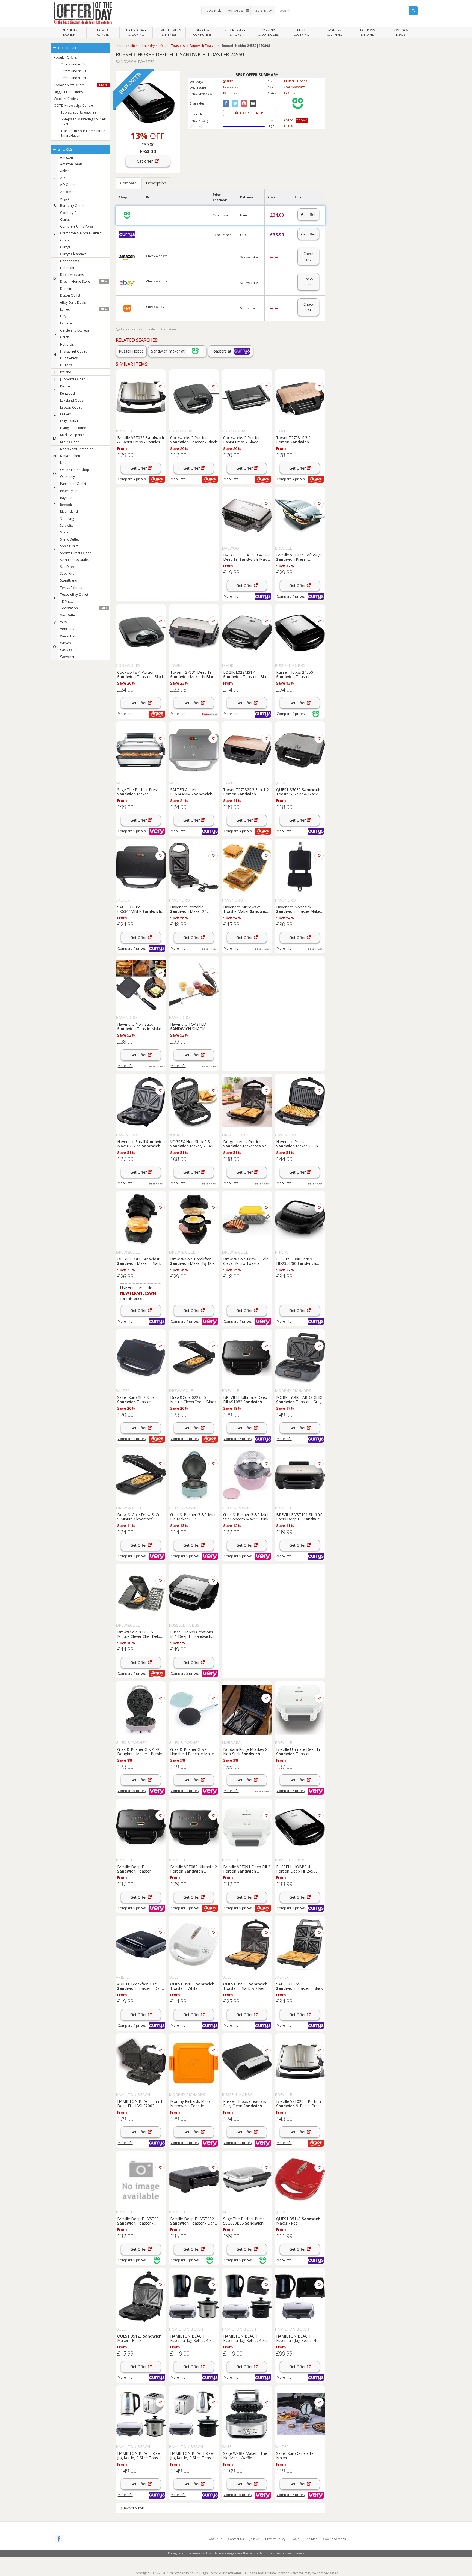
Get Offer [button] (139, 468)
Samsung (67, 519)
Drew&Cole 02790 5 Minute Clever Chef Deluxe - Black (141, 1634)
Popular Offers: (66, 57)
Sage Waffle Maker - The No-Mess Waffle (245, 2455)
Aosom (66, 192)
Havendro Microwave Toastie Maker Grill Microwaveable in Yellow (246, 909)
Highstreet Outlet (73, 351)
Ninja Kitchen (70, 456)
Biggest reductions (68, 92)
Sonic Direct (69, 546)
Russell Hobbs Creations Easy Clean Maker (245, 2103)
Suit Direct (68, 567)
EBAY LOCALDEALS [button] (401, 32)
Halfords (67, 345)
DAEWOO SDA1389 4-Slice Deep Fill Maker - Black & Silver (247, 557)
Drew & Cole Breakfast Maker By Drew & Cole (194, 1261)
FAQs (295, 2539)
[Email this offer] (252, 103)
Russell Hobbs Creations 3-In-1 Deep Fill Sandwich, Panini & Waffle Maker (194, 1634)
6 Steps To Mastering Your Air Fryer (83, 121)
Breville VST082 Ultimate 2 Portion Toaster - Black (194, 1869)
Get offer (146, 161)
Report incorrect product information (148, 329)
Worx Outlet (69, 650)
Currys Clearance (73, 254)
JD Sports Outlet (72, 379)
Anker (65, 171)
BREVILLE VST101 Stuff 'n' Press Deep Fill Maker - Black (299, 1517)
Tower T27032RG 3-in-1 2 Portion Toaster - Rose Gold (246, 792)
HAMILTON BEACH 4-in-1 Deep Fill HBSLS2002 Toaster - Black (141, 2103)
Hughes (66, 365)
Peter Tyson (69, 491)
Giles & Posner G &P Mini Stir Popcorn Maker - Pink (246, 1517)
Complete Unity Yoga (76, 226)
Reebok (66, 505)
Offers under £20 (74, 78)
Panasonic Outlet (73, 484)
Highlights (69, 48)
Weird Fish (68, 636)
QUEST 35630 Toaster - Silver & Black (298, 792)
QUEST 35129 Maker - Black (139, 2338)
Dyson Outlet (70, 295)
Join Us (255, 2539)
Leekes (65, 414)
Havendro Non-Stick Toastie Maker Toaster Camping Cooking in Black (140, 1026)
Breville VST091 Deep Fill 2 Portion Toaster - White (247, 1869)
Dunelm (66, 289)
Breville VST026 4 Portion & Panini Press (299, 2103)
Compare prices (132, 479)
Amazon (67, 157)
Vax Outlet (68, 615)
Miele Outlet (69, 442)
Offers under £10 (74, 71)
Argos (65, 199)
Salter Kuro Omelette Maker (295, 2455)
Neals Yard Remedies (77, 449)
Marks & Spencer (73, 435)
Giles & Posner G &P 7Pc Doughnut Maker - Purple (140, 1751)
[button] (214, 11)
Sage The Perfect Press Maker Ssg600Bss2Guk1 (138, 792)
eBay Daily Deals (73, 302)
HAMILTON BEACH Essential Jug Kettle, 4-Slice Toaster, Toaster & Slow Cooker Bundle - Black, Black (247, 2338)
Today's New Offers (81, 85)
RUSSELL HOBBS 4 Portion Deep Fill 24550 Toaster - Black (300, 1869)
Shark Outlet (70, 539)
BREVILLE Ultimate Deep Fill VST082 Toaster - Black (245, 1399)
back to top (134, 2508)
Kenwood (67, 393)
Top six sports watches (78, 112)
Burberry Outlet (72, 206)
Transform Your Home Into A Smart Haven (83, 133)
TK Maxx (66, 601)
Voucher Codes (66, 99)
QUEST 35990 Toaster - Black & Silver (245, 1986)
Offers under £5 (73, 64)
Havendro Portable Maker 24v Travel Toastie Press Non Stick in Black (193, 909)
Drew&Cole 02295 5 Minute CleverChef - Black (193, 1399)
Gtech (65, 337)
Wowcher (67, 657)
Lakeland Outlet (72, 400)
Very (64, 622)
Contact (236, 2539)
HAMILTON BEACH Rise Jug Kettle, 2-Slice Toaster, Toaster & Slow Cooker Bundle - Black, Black (194, 2455)
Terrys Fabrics (71, 588)
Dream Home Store (84, 281)
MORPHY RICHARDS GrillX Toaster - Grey (299, 1399)
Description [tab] (156, 183)
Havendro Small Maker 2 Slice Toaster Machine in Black (141, 1144)
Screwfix (66, 525)
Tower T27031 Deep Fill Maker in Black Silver (193, 674)
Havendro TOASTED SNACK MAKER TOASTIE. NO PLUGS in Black (189, 1026)
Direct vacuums (72, 275)
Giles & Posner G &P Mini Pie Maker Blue (193, 1517)
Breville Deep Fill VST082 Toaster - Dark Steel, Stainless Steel (193, 2221)
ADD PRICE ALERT (252, 113)
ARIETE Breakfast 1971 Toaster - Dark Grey (140, 1986)
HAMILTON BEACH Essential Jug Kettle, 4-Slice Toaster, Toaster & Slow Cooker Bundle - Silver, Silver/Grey (194, 2338)
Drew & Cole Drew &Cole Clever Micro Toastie (246, 1261)
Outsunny (67, 477)
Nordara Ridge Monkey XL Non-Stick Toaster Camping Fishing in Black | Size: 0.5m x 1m (246, 1751)
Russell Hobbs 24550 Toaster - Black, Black (295, 674)
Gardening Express (75, 330)
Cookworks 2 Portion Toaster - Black (194, 440)
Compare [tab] (128, 183)
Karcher (66, 386)
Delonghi (67, 268)
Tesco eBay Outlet (74, 594)
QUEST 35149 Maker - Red (298, 2221)
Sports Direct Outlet (75, 553)
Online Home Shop (75, 470)
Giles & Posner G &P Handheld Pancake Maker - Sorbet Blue (194, 1751)
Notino (65, 463)
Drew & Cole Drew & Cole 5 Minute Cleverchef (140, 1517)
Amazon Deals (71, 164)
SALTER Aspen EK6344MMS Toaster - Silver (191, 792)
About (216, 2539)
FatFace (66, 323)
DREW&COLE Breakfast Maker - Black (139, 1261)
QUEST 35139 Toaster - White (192, 1986)
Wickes (65, 643)
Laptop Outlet (71, 407)
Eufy (63, 316)
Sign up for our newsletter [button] (222, 2573)
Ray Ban (66, 498)
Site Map (311, 2539)
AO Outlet (68, 185)
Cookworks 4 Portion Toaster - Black (141, 674)
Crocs (65, 240)
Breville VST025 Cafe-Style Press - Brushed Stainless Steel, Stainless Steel (299, 557)
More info (178, 479)
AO (63, 178)
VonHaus (67, 629)
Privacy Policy (275, 2539)
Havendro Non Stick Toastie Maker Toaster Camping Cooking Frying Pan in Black (299, 909)
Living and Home (73, 428)
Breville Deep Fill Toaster (134, 1869)
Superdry (67, 573)
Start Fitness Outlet (75, 560)
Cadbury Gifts (71, 213)
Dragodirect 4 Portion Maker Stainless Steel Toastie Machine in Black (247, 1144)
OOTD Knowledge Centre (73, 105)
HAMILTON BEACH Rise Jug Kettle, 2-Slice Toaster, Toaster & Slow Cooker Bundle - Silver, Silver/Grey (141, 2455)
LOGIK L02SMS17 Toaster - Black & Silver (247, 674)
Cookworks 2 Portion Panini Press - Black (242, 440)
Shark (64, 532)
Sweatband (69, 580)
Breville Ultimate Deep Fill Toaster (299, 1751)
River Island (69, 512)
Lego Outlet (69, 421)
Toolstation (84, 608)
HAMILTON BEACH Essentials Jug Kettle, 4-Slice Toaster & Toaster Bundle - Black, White (300, 2338)
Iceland (66, 372)
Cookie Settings (334, 2539)
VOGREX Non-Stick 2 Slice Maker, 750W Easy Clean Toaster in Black (193, 1144)
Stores (65, 149)
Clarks (65, 220)
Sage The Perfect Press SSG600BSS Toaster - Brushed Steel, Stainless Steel (245, 2221)
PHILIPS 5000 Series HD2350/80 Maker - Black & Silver (296, 1261)
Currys (65, 247)
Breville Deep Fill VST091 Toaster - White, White (139, 2221)
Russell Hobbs (131, 351)
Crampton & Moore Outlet (80, 233)
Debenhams (70, 261)
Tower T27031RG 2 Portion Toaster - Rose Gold (294, 440)
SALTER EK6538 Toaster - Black (300, 1986)
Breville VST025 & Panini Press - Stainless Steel (141, 440)
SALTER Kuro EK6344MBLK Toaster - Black (139, 909)
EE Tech (84, 309)
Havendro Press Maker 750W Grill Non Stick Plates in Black (297, 1144)
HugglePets (69, 358)
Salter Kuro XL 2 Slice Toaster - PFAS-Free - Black (136, 1399)
